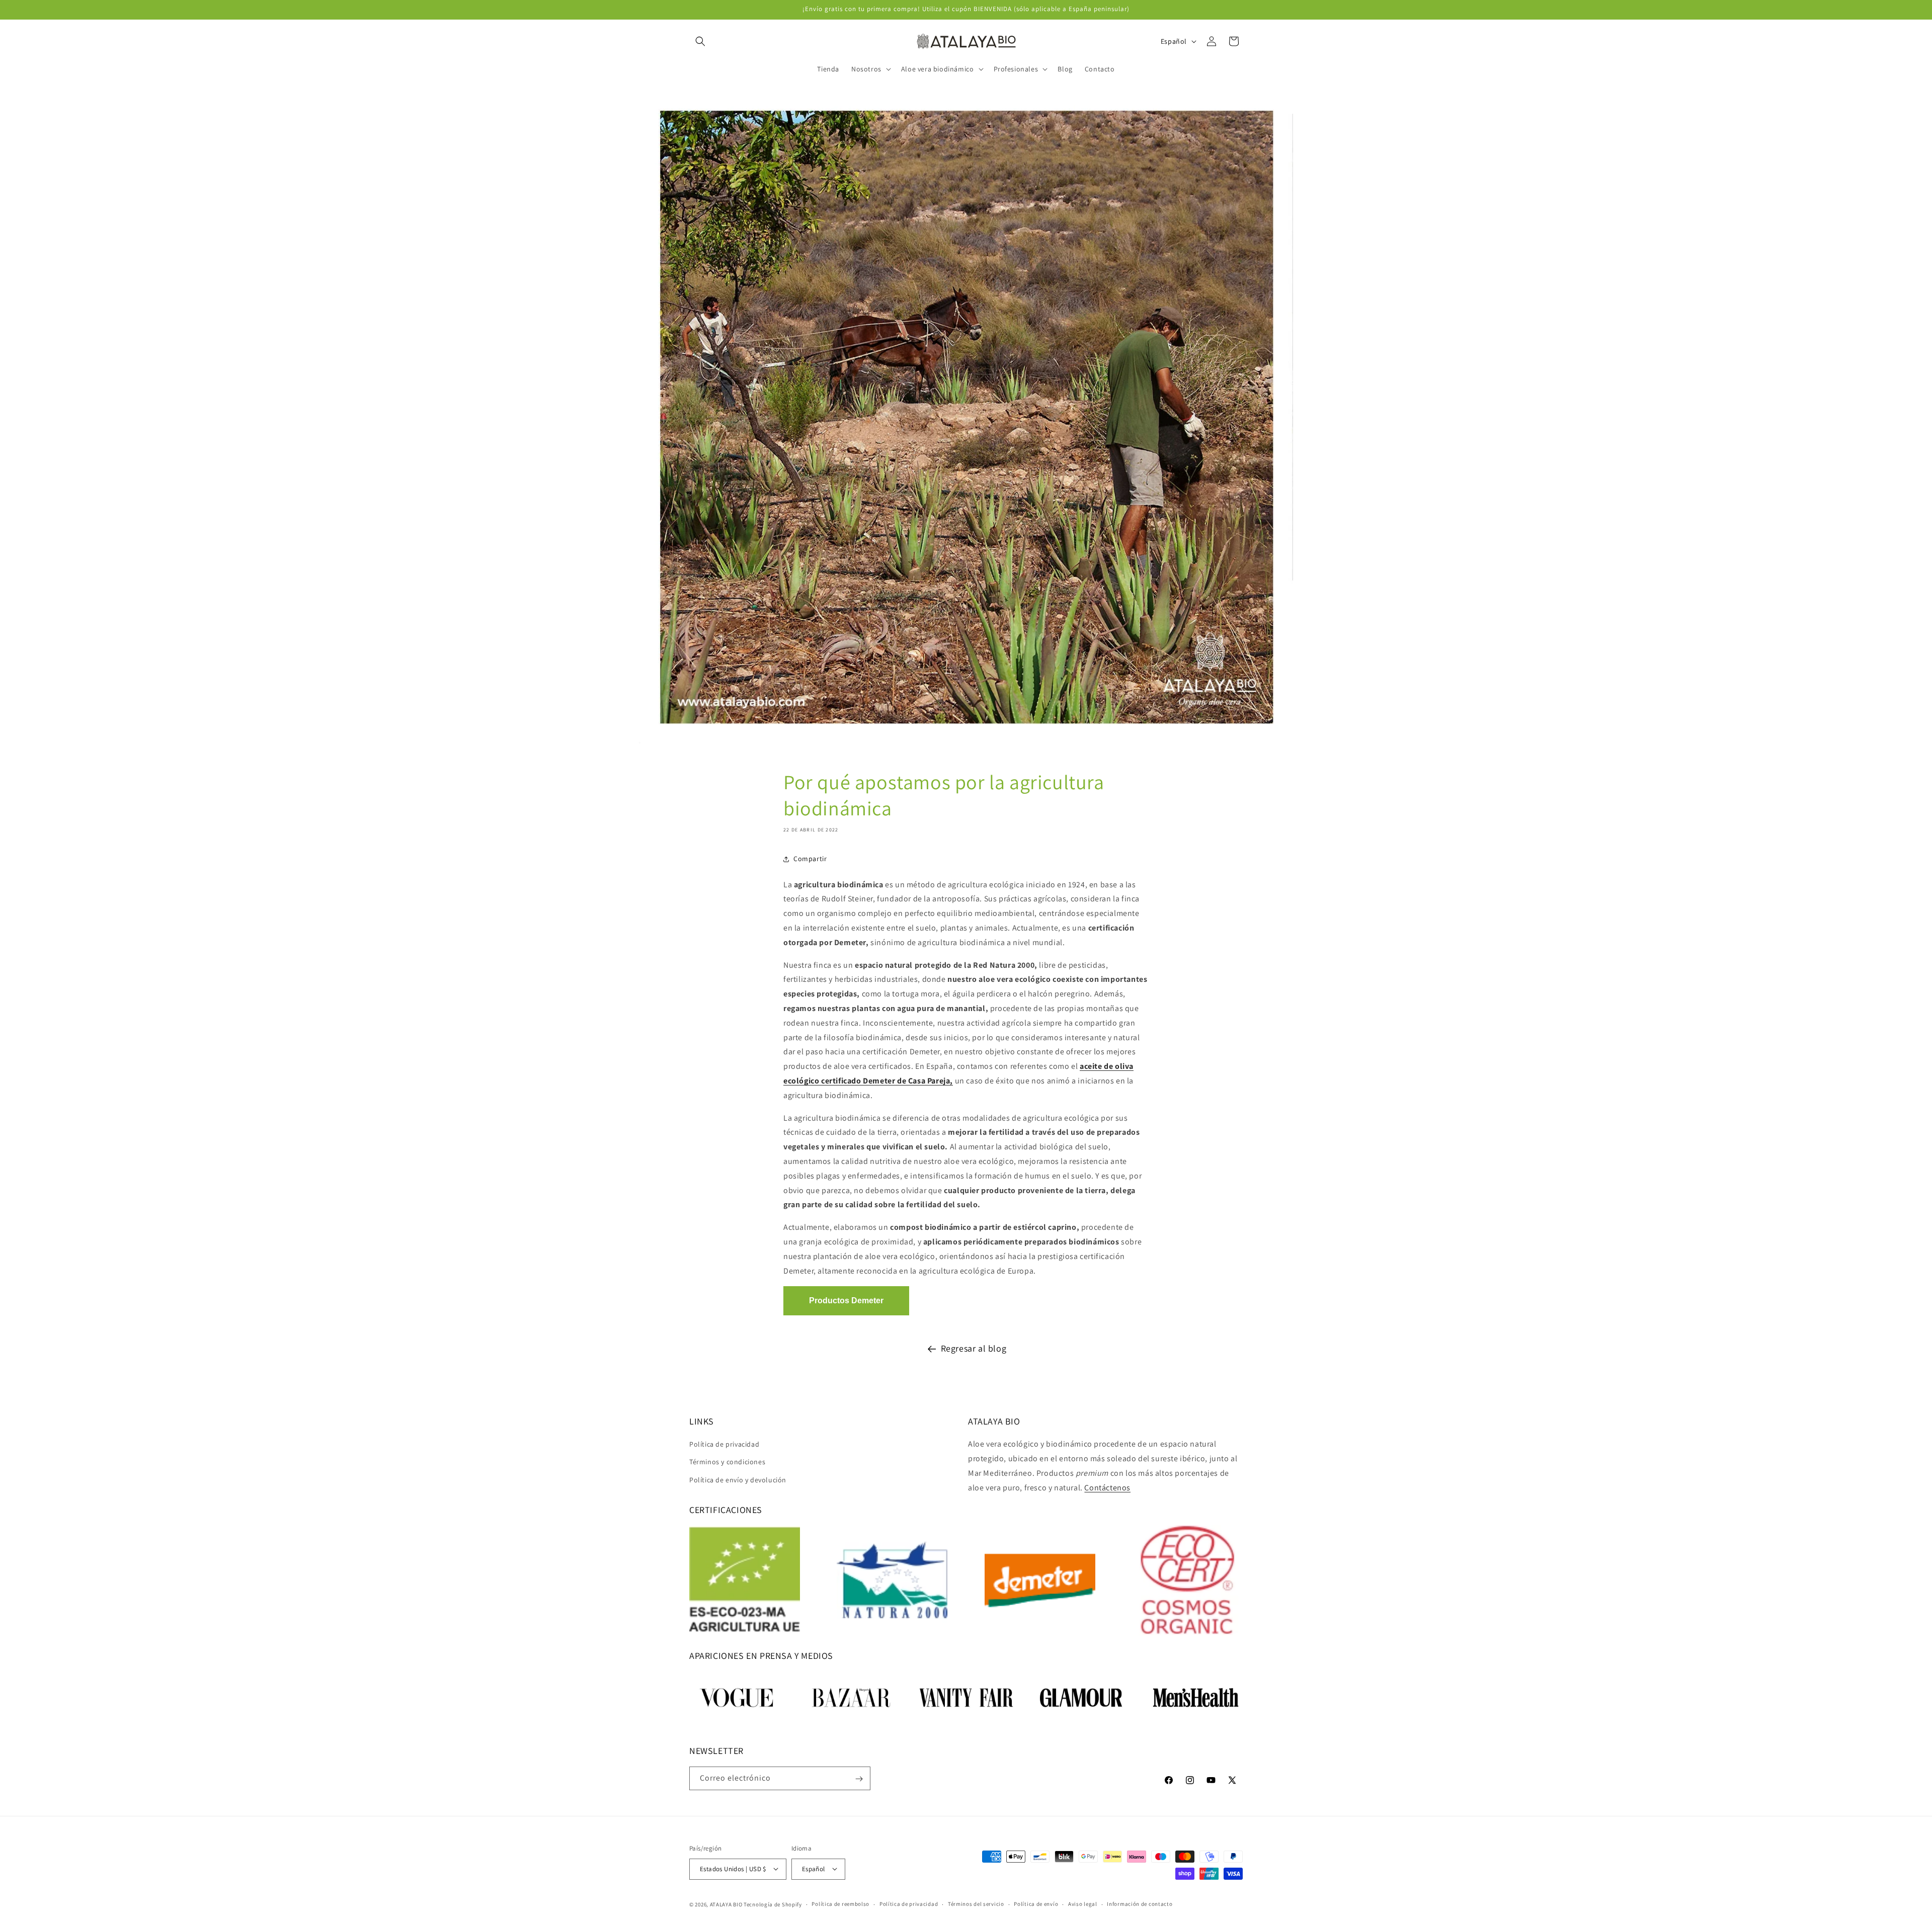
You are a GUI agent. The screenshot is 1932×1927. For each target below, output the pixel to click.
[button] (700, 41)
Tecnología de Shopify (773, 1904)
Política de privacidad (724, 1444)
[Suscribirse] (859, 1779)
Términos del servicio (976, 1904)
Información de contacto (1140, 1904)
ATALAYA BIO (726, 1904)
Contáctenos (1107, 1488)
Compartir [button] (810, 859)
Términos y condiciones (727, 1462)
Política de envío (1036, 1904)
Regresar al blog (974, 1348)
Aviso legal (1083, 1904)
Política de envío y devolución (738, 1480)
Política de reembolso (840, 1904)
